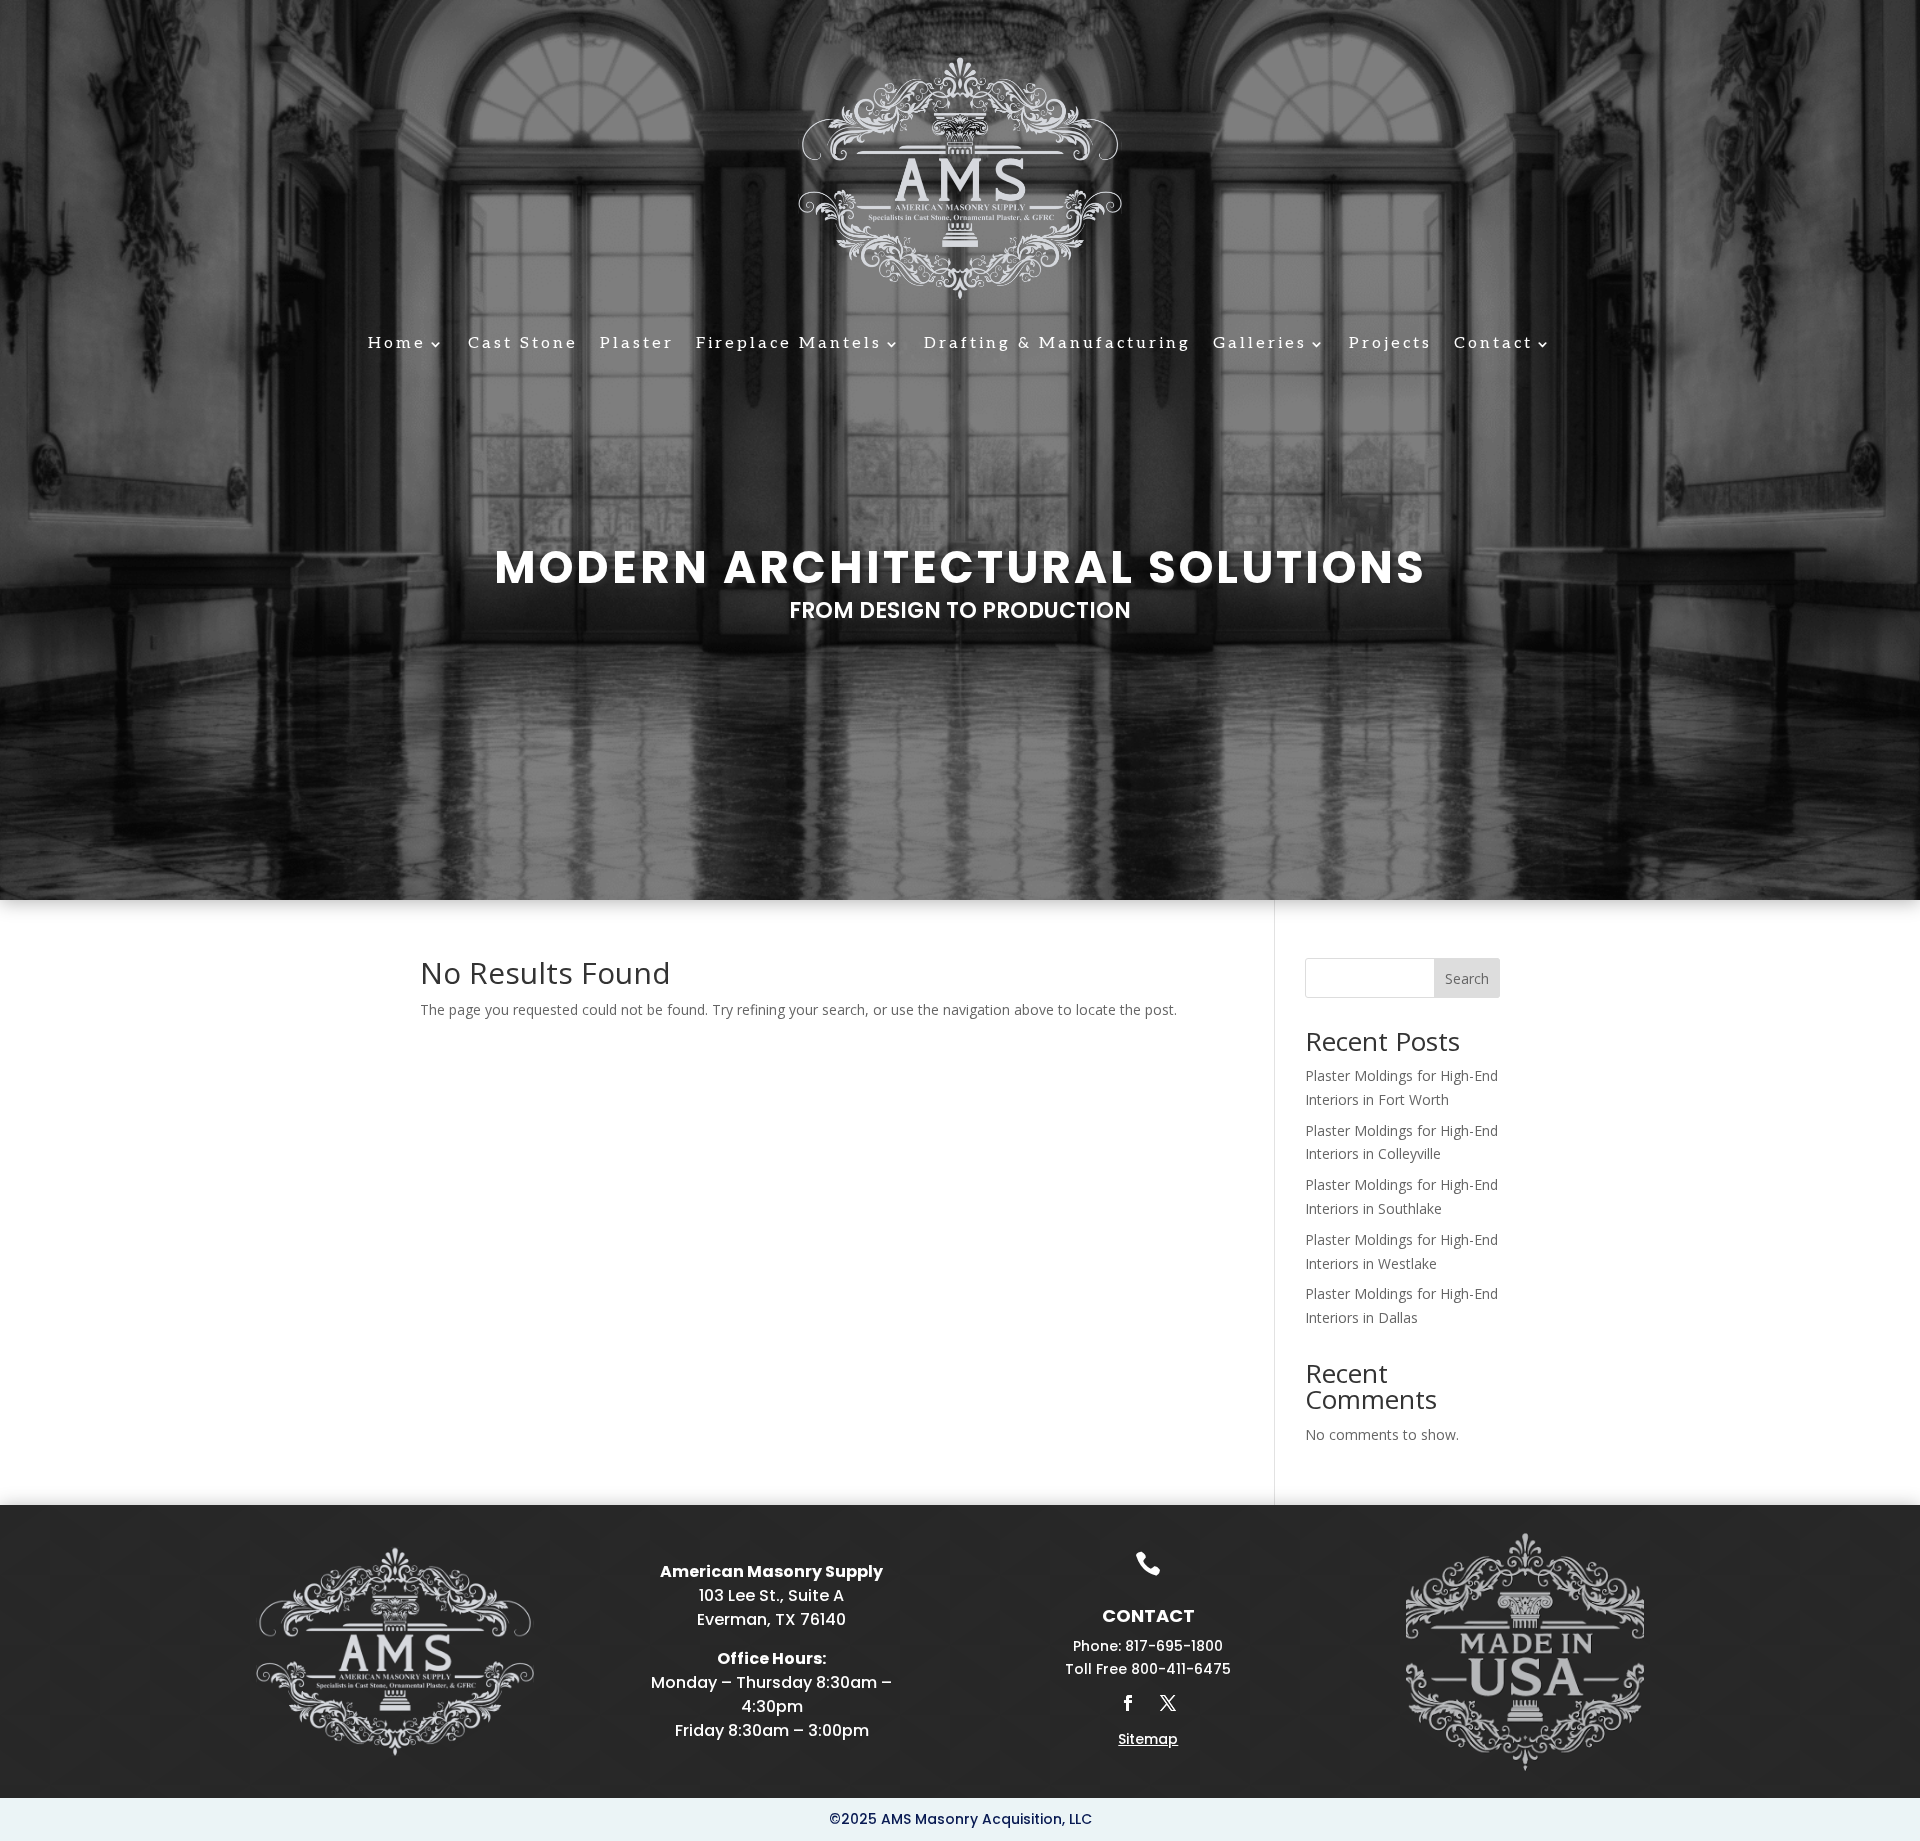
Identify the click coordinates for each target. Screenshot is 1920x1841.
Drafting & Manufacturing (1057, 345)
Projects (1390, 345)
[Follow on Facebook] (1128, 1703)
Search (1467, 978)
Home (397, 345)
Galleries (1260, 345)
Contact (1493, 345)
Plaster (637, 345)
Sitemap (1148, 1739)
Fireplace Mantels (789, 345)
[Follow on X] (1168, 1703)
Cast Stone (523, 345)
